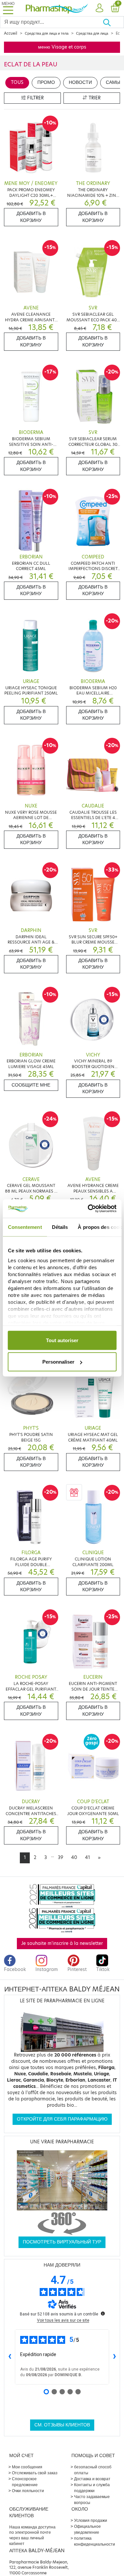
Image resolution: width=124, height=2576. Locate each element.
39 (61, 1858)
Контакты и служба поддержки (92, 2488)
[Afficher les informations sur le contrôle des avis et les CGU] (103, 2313)
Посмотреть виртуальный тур (62, 2242)
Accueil (11, 33)
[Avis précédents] (10, 2357)
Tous (17, 82)
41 (87, 1858)
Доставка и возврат (92, 2479)
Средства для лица (92, 33)
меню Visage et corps (62, 47)
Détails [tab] (60, 1227)
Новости (80, 82)
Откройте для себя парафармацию (62, 2119)
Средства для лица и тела (47, 33)
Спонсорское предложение (25, 2482)
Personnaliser (58, 1362)
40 (74, 1858)
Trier (94, 98)
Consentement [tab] (25, 1227)
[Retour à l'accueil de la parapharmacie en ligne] (57, 8)
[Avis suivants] (114, 2357)
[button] (99, 8)
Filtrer (35, 98)
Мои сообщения (27, 2467)
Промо (46, 82)
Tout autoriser (62, 1340)
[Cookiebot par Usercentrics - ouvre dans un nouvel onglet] (88, 1209)
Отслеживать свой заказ (35, 2473)
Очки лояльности (28, 2491)
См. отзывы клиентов (62, 2425)
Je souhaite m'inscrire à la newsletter (62, 1943)
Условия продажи (91, 2520)
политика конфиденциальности (95, 2541)
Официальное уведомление (87, 2529)
